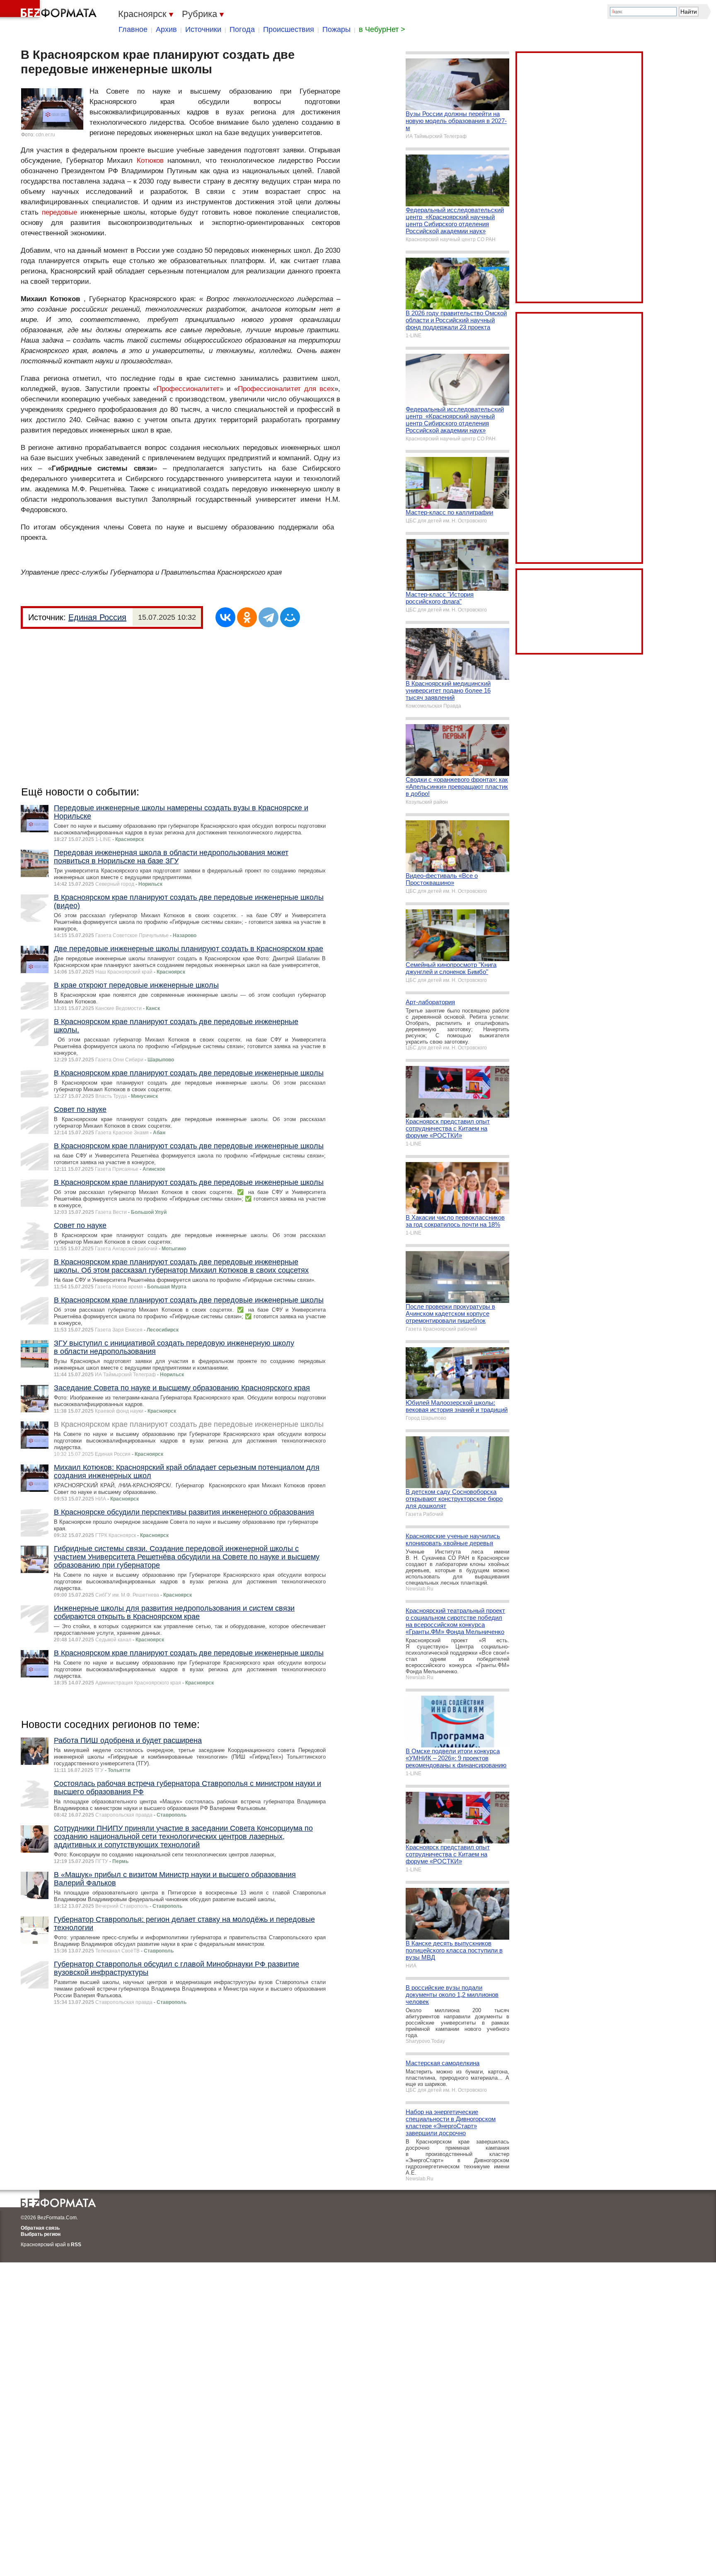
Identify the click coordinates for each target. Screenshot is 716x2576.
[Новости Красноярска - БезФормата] (50, 10)
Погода (242, 29)
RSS (76, 2245)
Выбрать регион (41, 2234)
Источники (203, 29)
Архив (166, 29)
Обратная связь (40, 2228)
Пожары (336, 29)
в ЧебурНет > (382, 29)
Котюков (150, 161)
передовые (59, 212)
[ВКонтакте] (225, 617)
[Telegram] (268, 617)
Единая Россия (97, 617)
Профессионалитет (188, 389)
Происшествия (289, 29)
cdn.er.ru (45, 135)
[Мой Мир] (290, 617)
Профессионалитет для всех (286, 389)
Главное (133, 29)
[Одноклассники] (247, 617)
